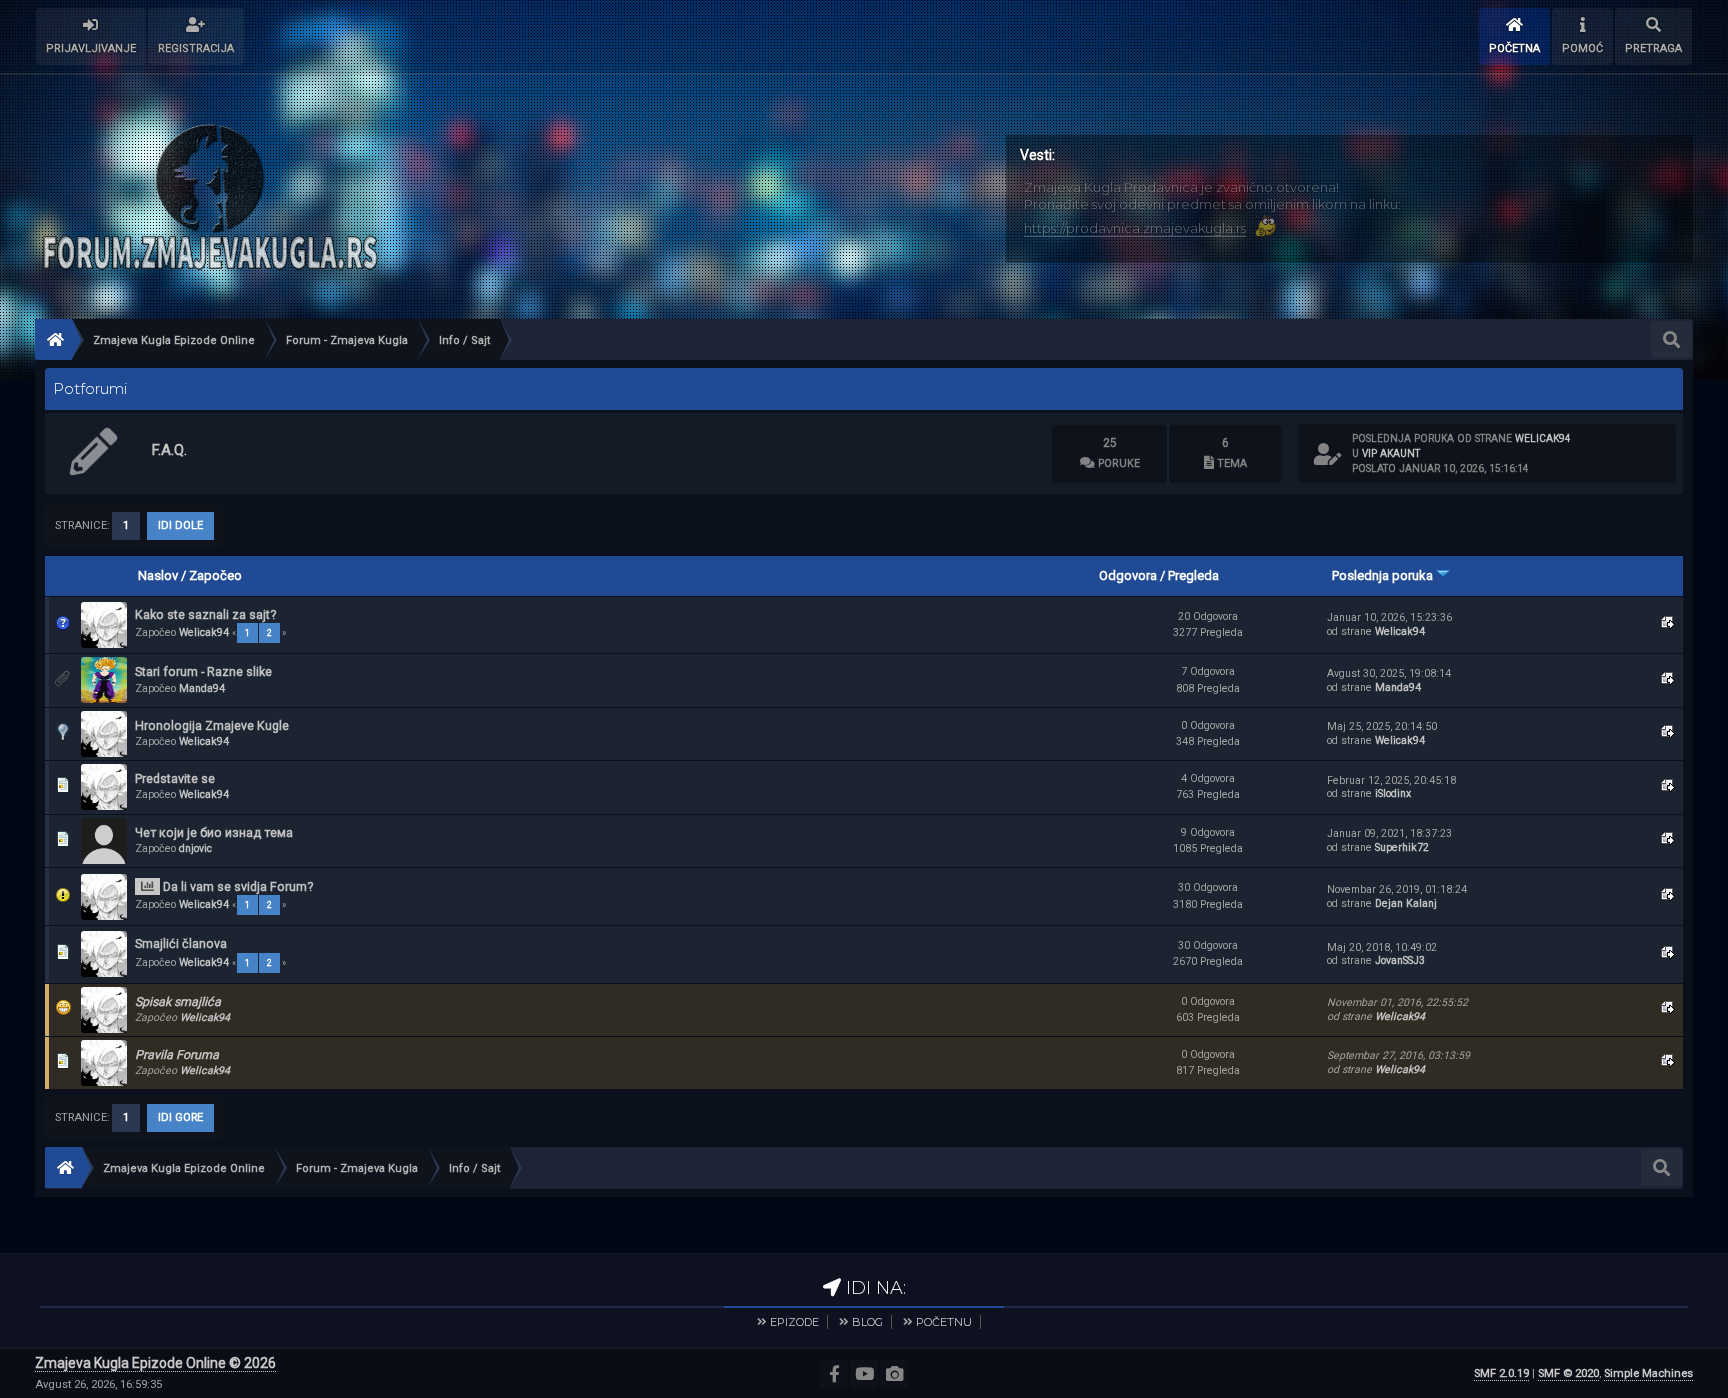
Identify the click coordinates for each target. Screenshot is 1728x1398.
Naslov (158, 575)
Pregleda (1193, 575)
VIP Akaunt (1391, 453)
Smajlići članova (181, 943)
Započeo (215, 575)
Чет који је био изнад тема (214, 832)
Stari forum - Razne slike (203, 671)
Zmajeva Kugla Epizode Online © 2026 (155, 1363)
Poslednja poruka (1384, 575)
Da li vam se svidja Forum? (238, 886)
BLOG (867, 1322)
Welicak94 (1543, 438)
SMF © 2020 (1568, 1373)
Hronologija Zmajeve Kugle (212, 725)
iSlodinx (1393, 793)
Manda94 (202, 688)
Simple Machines (1648, 1373)
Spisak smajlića (178, 1001)
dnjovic (195, 848)
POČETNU (944, 1322)
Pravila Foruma (177, 1054)
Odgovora (1128, 575)
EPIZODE (794, 1322)
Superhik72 (1402, 847)
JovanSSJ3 (1400, 960)
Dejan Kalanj (1406, 903)
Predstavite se (175, 778)
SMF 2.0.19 (1501, 1373)
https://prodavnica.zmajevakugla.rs (1135, 228)
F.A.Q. (169, 450)
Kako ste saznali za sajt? (205, 614)
